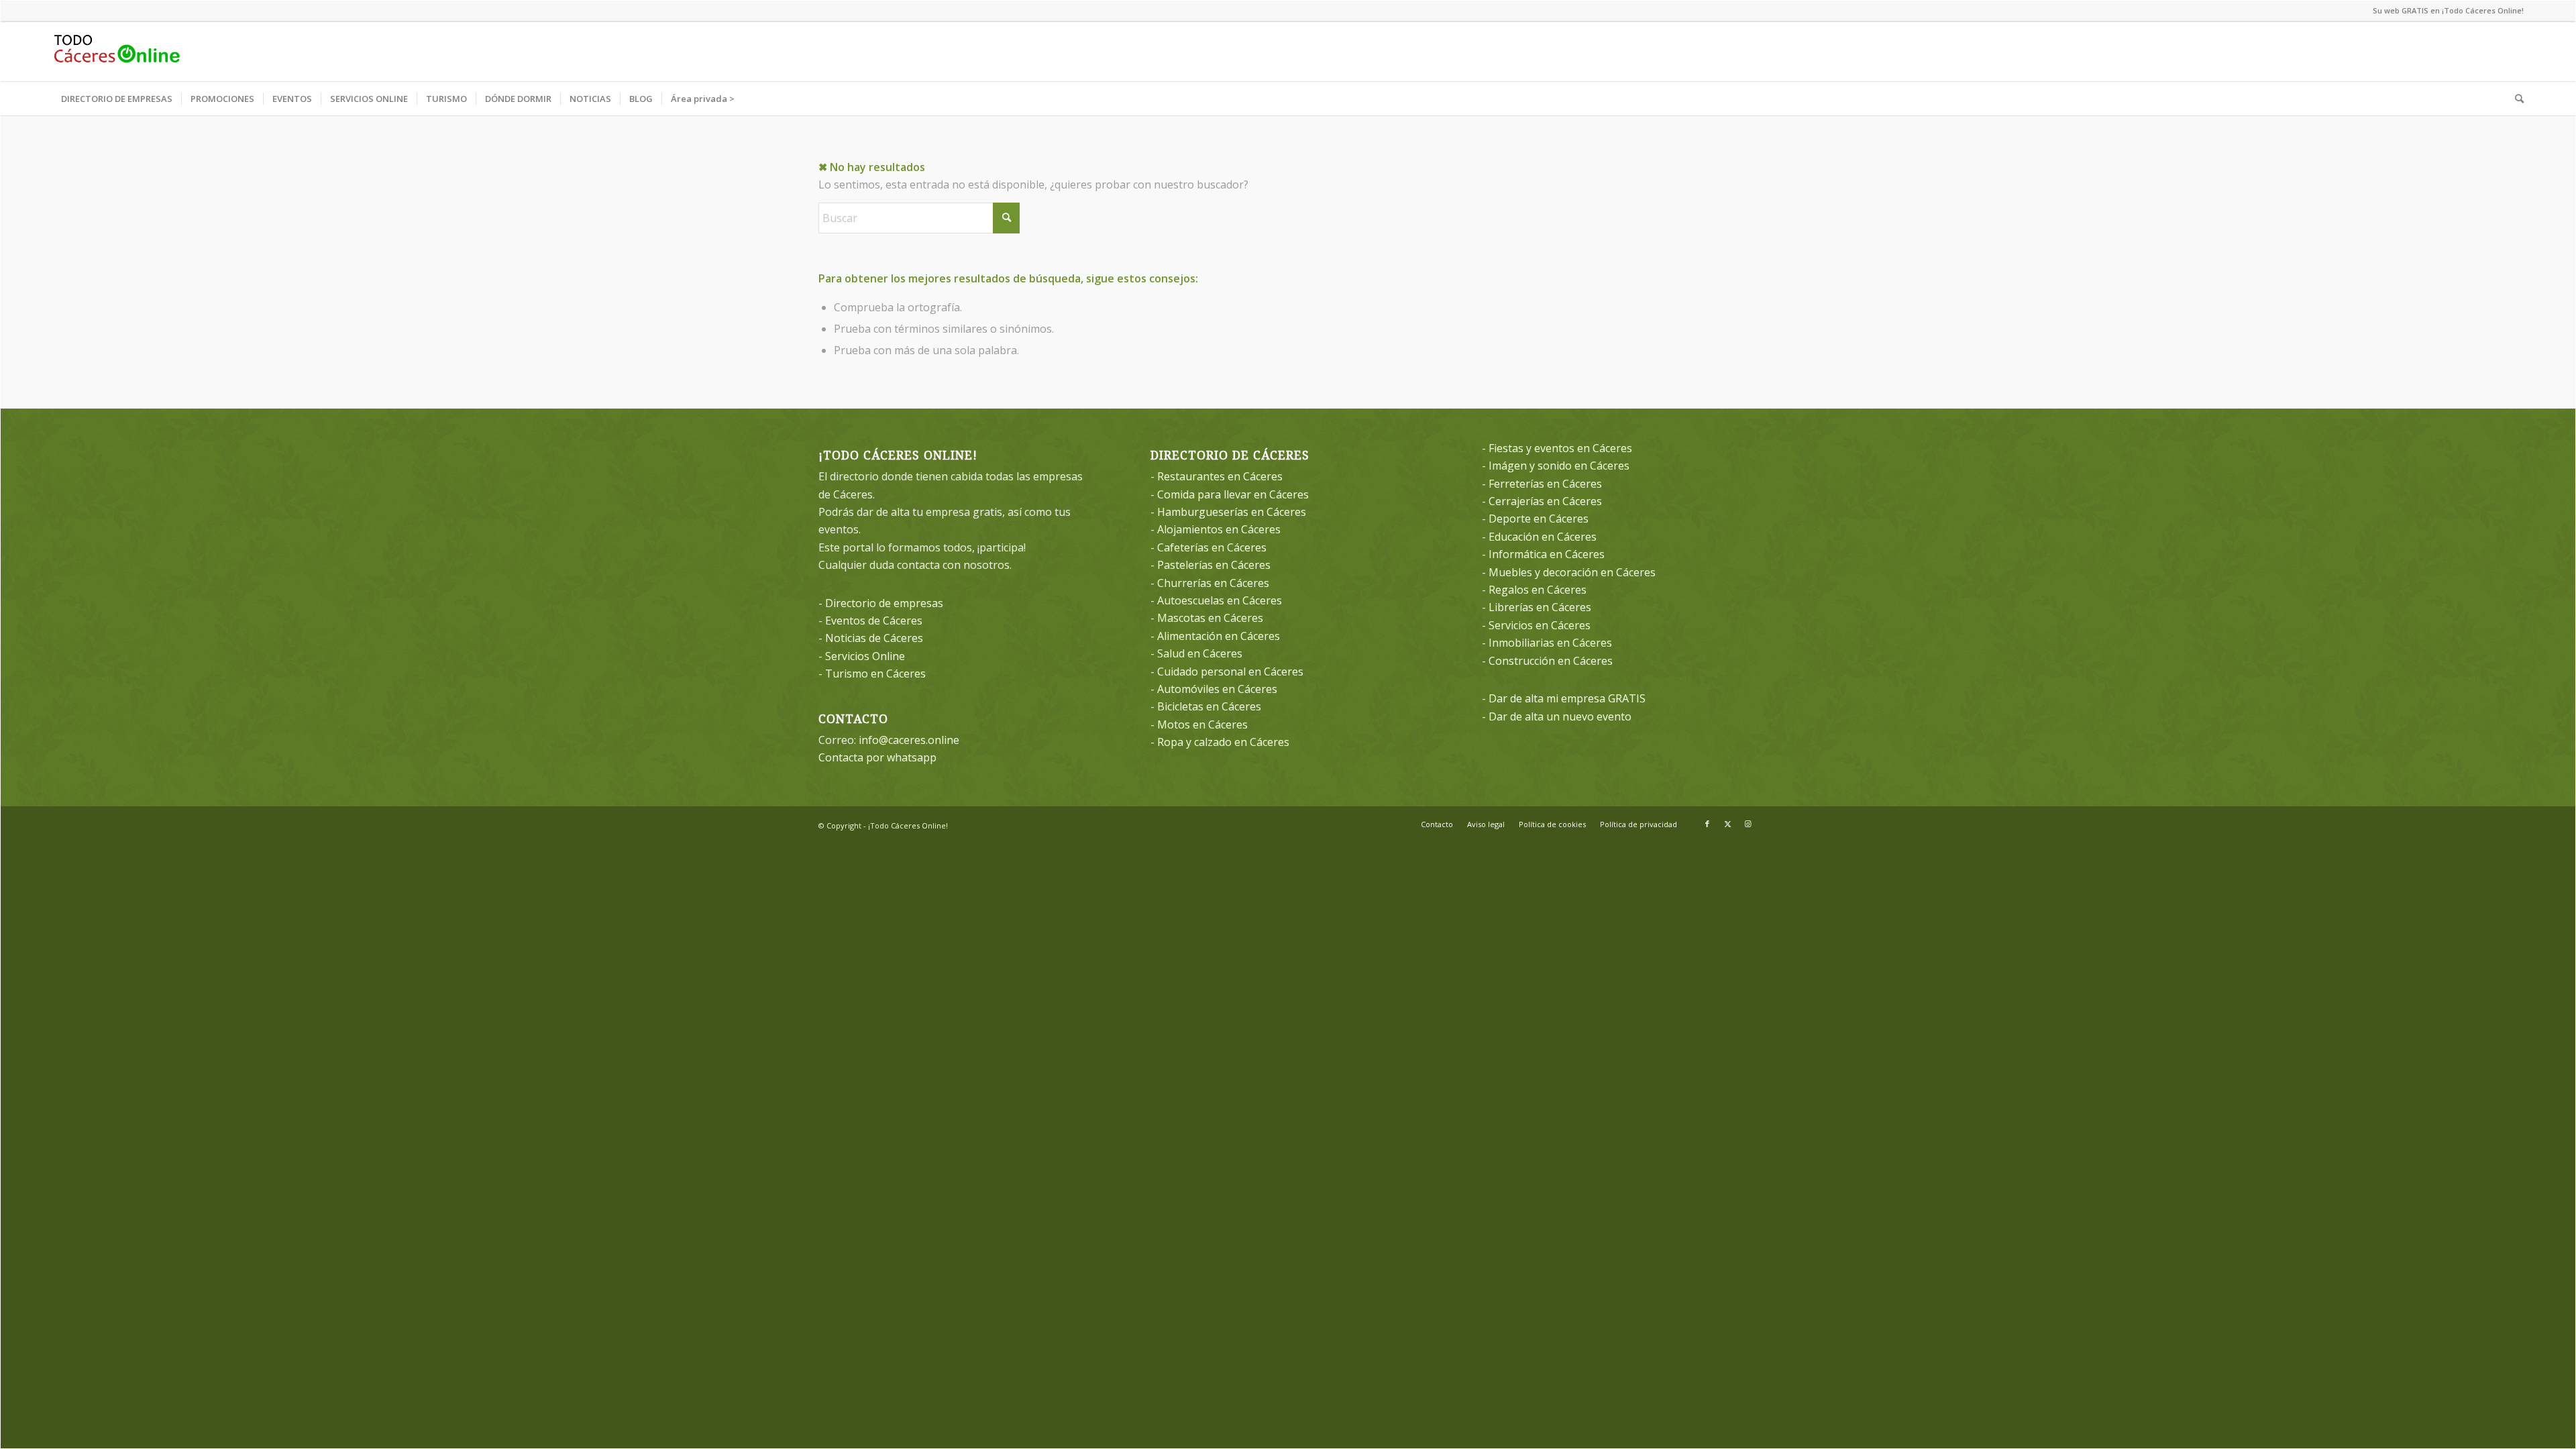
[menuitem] (117, 99)
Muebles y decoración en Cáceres (1572, 572)
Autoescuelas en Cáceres (1220, 600)
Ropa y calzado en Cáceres (1223, 742)
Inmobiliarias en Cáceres (1550, 643)
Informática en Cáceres (1547, 554)
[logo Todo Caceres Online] (117, 52)
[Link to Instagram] (1748, 824)
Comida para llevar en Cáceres (1233, 494)
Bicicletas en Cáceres (1209, 706)
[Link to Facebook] (1707, 824)
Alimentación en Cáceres (1219, 636)
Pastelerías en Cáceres (1214, 565)
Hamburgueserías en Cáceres (1232, 512)
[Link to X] (1727, 824)
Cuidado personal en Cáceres (1230, 672)
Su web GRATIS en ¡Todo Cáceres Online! (2448, 10)
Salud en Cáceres (1200, 653)
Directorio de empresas (884, 603)
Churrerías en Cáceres (1213, 583)
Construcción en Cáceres (1551, 661)
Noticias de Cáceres (874, 638)
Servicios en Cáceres (1540, 625)
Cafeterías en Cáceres (1212, 547)
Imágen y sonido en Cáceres (1559, 466)
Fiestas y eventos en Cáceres (1560, 448)
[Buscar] (2515, 99)
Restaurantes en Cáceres (1220, 476)
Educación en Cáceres (1543, 537)
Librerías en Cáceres (1540, 607)
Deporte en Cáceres (1539, 519)
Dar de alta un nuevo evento (1560, 716)
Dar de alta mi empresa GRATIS (1567, 698)
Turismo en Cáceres (875, 674)
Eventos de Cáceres (874, 621)
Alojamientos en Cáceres (1219, 529)
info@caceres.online (909, 740)
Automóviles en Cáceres (1217, 689)
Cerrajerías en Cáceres (1545, 501)
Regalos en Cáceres (1538, 590)
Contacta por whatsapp (877, 757)
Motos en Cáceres (1202, 724)
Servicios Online (865, 656)
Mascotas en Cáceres (1210, 618)
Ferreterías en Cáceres (1545, 484)
